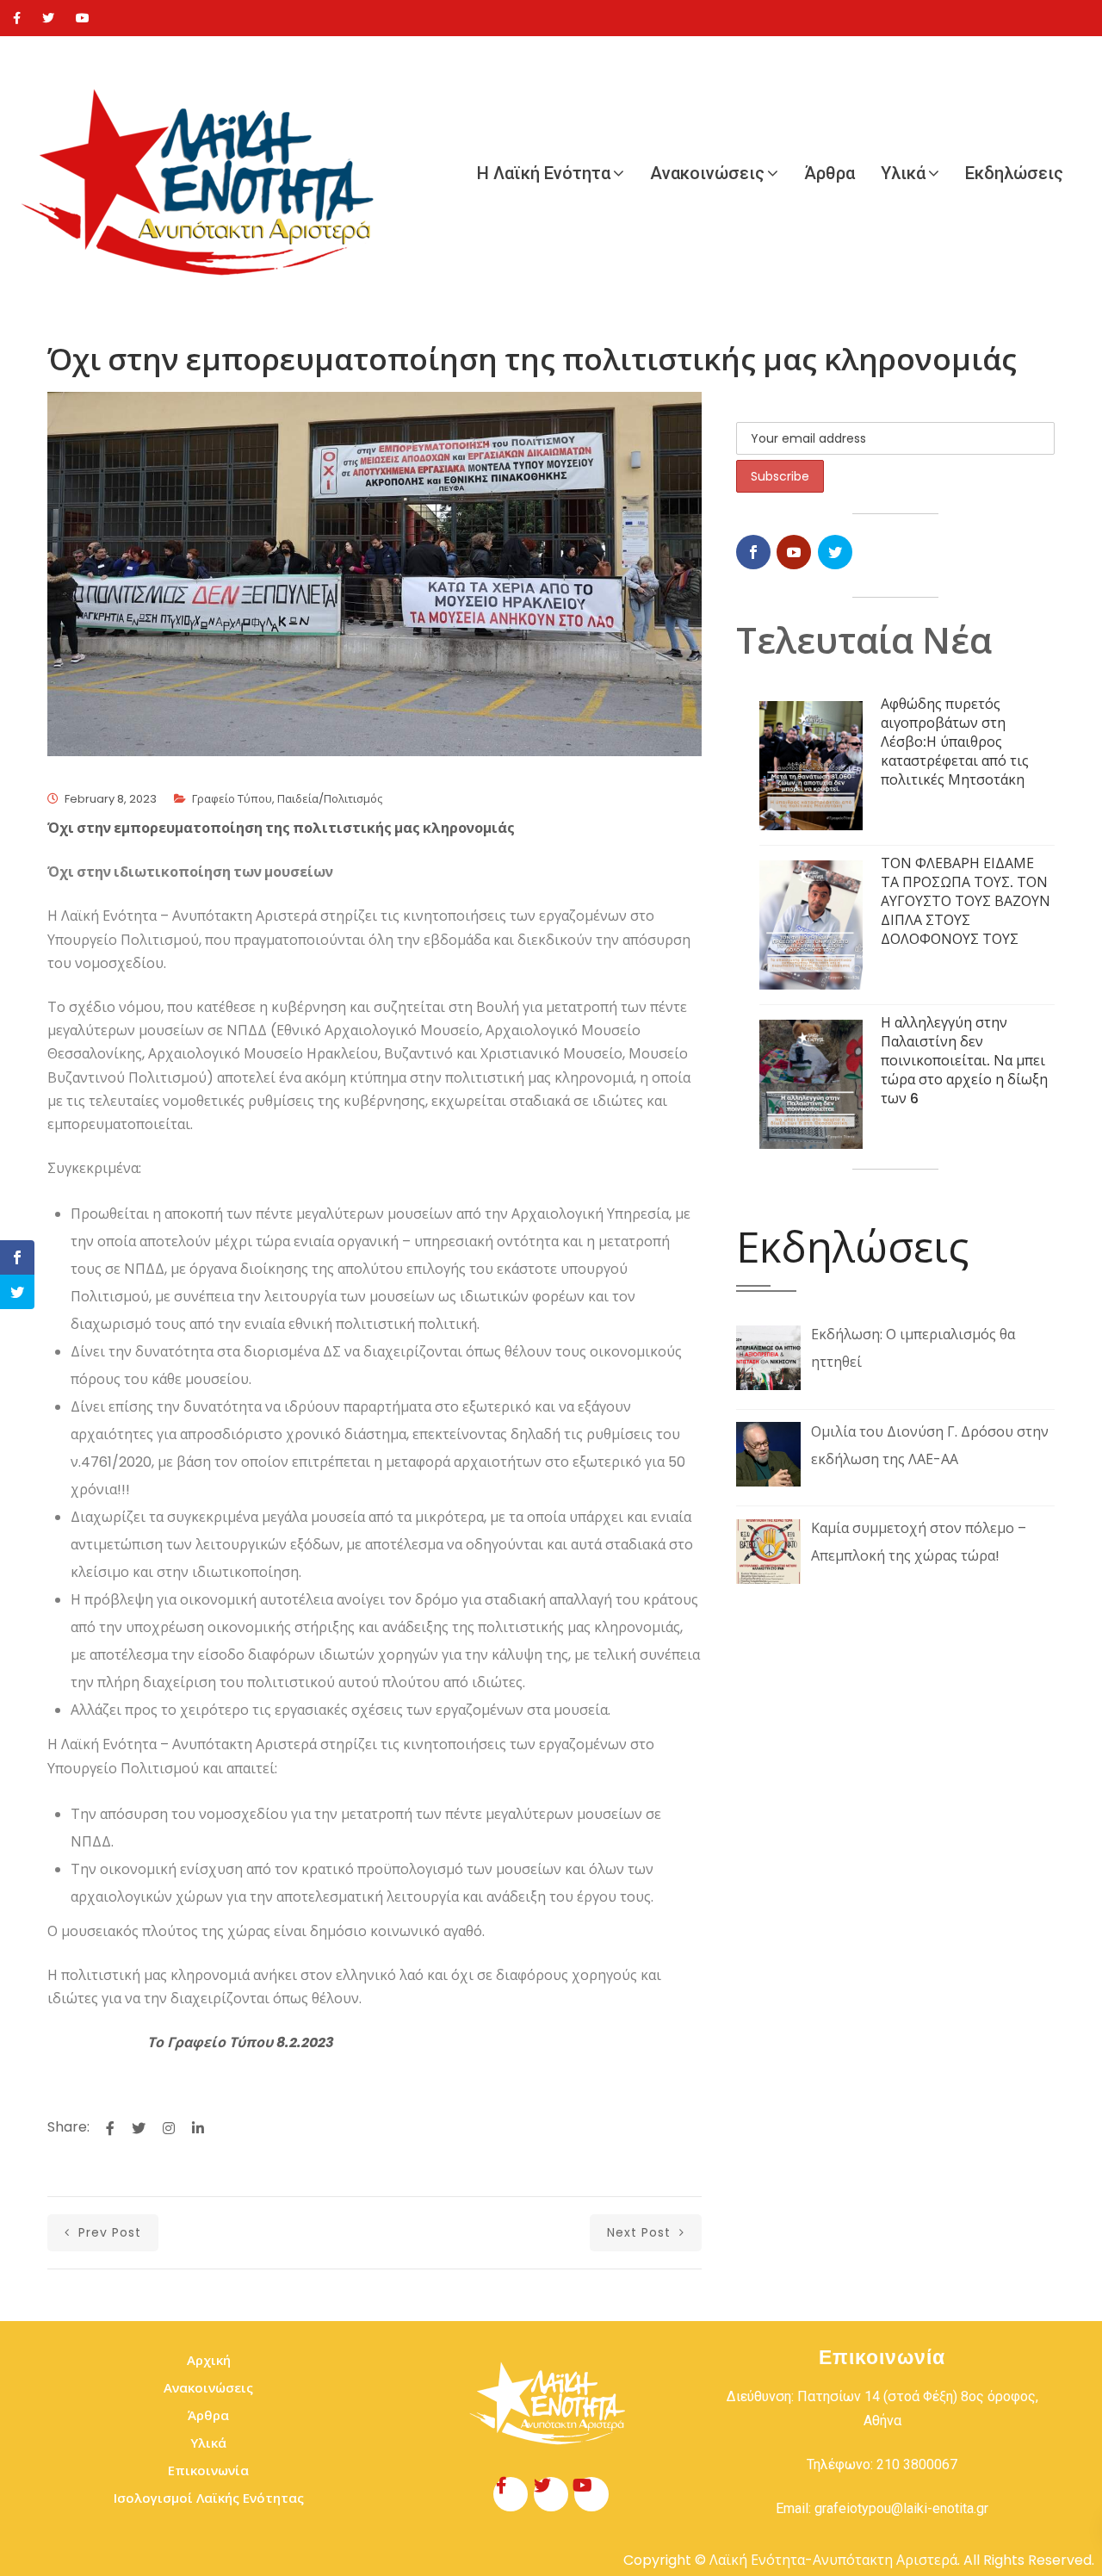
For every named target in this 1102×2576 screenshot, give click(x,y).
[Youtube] (83, 18)
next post (641, 2232)
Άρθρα (830, 173)
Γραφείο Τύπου (232, 799)
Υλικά (903, 173)
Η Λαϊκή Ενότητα (544, 173)
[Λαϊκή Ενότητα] (207, 173)
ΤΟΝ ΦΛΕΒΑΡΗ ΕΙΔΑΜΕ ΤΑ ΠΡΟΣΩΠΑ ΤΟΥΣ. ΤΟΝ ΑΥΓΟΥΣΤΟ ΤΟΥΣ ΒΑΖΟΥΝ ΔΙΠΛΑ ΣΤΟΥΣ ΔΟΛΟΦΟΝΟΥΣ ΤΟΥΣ (966, 901)
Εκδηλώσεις (1014, 173)
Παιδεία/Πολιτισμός (330, 799)
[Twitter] (48, 18)
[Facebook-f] (511, 2494)
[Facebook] (17, 18)
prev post (108, 2232)
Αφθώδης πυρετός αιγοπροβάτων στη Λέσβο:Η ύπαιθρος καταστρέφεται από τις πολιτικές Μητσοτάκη (955, 742)
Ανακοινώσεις (707, 173)
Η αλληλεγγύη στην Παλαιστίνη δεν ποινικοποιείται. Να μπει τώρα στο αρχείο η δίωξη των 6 (964, 1061)
